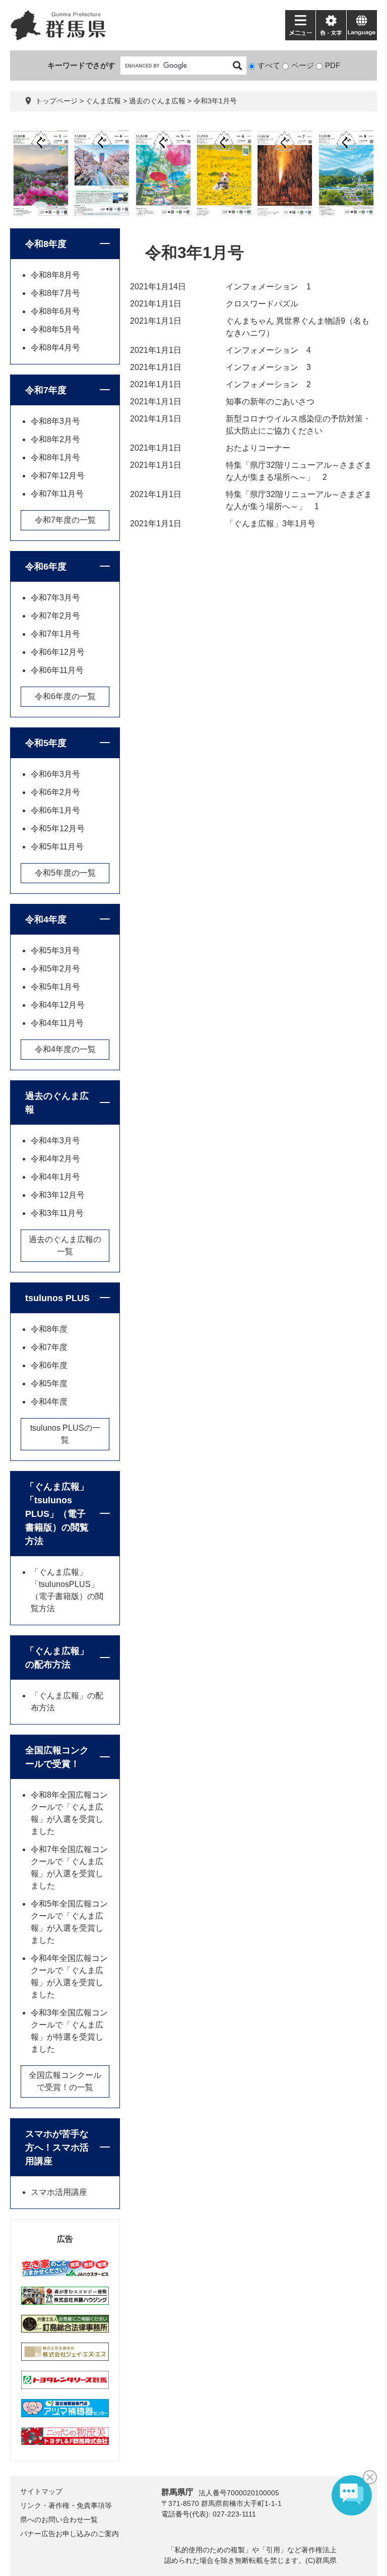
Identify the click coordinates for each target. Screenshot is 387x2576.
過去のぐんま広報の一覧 (65, 1245)
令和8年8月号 (55, 275)
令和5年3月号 (55, 950)
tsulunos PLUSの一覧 (65, 1434)
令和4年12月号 (58, 1005)
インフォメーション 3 (268, 367)
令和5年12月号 (58, 829)
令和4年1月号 (55, 1177)
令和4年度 (46, 919)
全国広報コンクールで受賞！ (57, 1757)
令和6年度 (46, 567)
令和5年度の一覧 (65, 873)
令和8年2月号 (55, 439)
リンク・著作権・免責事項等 (66, 2505)
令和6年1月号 (55, 810)
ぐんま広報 (103, 101)
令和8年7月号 (55, 293)
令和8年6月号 (55, 311)
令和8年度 (46, 244)
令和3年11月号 (57, 1213)
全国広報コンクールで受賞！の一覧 (65, 2081)
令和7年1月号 (55, 634)
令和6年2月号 (55, 792)
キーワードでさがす (81, 65)
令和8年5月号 (55, 329)
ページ (303, 65)
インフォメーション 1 (268, 287)
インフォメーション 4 (268, 350)
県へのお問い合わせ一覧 (59, 2520)
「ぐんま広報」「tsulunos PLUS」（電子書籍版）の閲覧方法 (57, 1514)
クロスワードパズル (262, 304)
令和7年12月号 (58, 476)
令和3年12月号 (58, 1195)
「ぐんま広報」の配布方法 (57, 1658)
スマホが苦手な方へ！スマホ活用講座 (57, 2148)
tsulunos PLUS (57, 1298)
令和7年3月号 (55, 598)
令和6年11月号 (57, 670)
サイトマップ (41, 2491)
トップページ (56, 101)
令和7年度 (46, 390)
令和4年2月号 (55, 1159)
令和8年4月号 (55, 348)
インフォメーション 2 (268, 384)
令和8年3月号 (55, 421)
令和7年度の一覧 (65, 520)
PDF (333, 65)
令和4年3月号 (55, 1141)
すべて (269, 65)
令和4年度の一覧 (65, 1049)
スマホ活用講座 (59, 2192)
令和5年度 (46, 743)
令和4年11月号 (57, 1023)
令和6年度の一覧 (65, 696)
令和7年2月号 (55, 616)
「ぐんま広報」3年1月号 (271, 524)
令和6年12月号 (58, 652)
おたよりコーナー (258, 448)
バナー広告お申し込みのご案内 (70, 2534)
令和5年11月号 (57, 847)
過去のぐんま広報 (157, 101)
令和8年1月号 (55, 457)
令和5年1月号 (55, 987)
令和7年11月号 (57, 494)
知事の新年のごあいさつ (270, 402)
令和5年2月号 (55, 969)
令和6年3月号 (55, 774)
